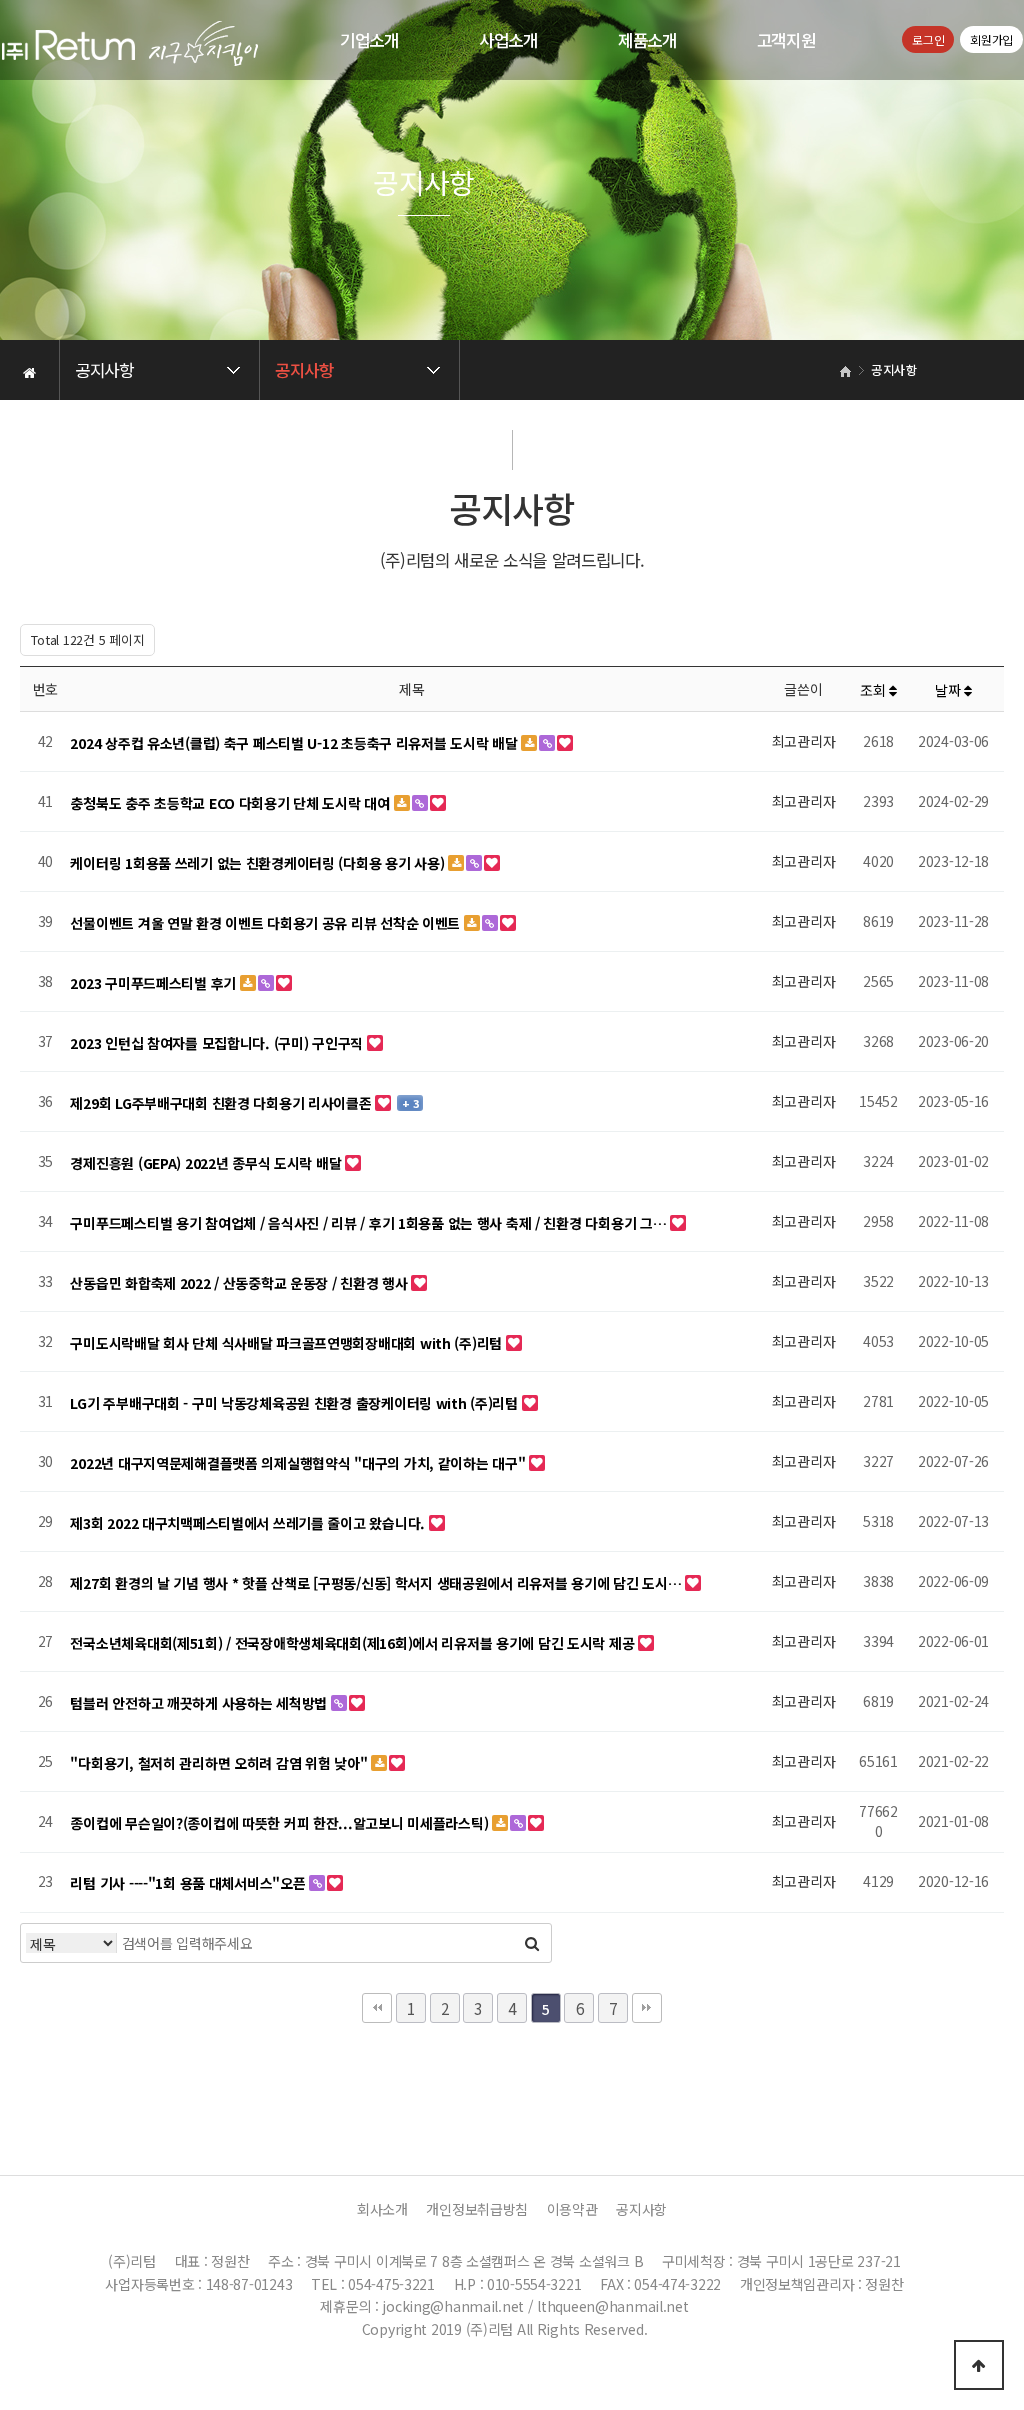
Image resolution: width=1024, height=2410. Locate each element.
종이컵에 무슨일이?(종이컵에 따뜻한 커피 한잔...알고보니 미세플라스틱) (281, 1823)
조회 (874, 690)
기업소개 (369, 40)
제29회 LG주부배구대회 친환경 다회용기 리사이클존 (222, 1103)
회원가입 (991, 39)
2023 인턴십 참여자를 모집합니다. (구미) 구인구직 (218, 1043)
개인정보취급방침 (477, 2209)
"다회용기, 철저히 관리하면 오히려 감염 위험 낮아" (220, 1763)
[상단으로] (979, 2365)
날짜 (949, 690)
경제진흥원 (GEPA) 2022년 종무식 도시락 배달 (207, 1163)
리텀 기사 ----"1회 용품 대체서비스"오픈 (189, 1883)
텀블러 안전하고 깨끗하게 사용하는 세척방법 (200, 1703)
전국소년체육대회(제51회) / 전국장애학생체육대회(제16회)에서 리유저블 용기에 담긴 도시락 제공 (354, 1643)
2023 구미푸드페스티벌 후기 (154, 983)
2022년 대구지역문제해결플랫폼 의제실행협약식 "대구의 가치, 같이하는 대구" (299, 1463)
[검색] (531, 1943)
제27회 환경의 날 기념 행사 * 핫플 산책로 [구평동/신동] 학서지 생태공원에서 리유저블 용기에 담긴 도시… (377, 1583)
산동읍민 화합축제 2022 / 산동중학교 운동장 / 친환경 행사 (240, 1283)
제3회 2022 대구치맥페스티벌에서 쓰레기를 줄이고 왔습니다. (249, 1523)
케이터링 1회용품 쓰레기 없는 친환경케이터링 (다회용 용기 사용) (259, 863)
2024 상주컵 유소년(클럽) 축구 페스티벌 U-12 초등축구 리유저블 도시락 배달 (295, 743)
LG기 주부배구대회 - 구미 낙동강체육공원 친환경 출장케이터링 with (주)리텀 (295, 1403)
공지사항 (641, 2209)
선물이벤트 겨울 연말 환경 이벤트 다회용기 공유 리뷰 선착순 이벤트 (266, 923)
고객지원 (786, 40)
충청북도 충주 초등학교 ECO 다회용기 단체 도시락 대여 (231, 803)
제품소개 (647, 40)
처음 (377, 2008)
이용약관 (572, 2209)
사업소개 (508, 40)
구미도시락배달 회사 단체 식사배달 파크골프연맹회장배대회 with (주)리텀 (287, 1343)
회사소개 (382, 2209)
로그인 (928, 39)
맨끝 (647, 2008)
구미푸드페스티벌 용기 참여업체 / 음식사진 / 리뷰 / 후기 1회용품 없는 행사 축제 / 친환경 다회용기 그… (370, 1223)
